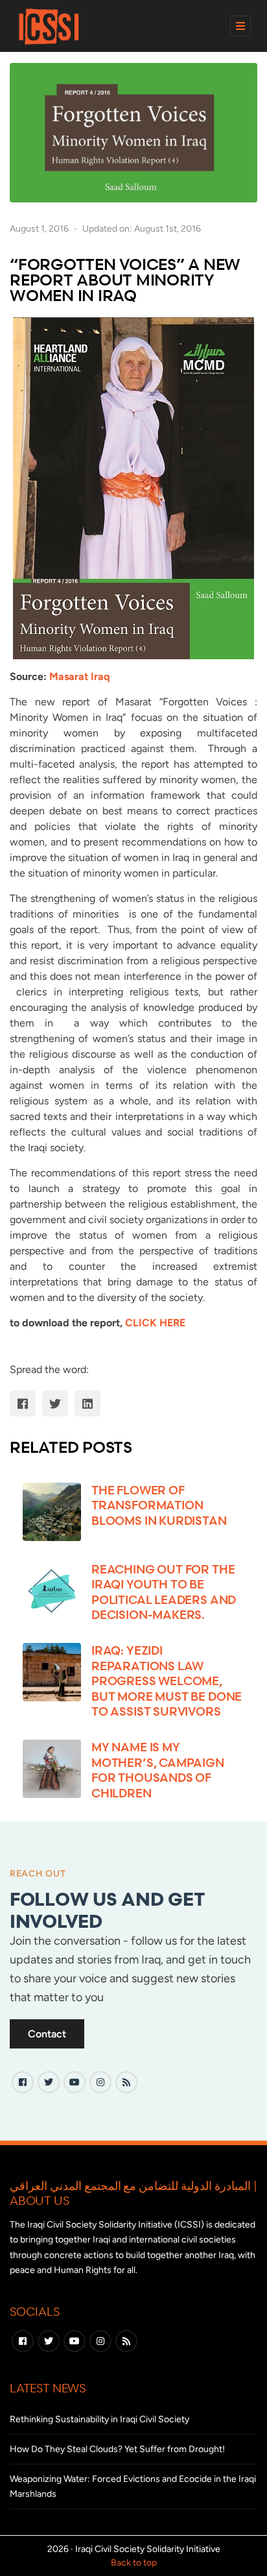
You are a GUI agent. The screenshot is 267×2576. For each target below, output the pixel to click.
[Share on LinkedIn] (87, 1403)
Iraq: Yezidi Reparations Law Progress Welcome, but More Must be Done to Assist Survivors (167, 1681)
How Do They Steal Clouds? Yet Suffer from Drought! (117, 2449)
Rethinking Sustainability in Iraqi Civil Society (99, 2419)
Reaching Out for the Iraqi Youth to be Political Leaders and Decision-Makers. (164, 1592)
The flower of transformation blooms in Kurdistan (159, 1505)
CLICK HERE (155, 1323)
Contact (47, 2034)
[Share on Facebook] (23, 1403)
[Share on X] (55, 1403)
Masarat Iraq (79, 676)
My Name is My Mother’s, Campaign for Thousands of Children (158, 1769)
